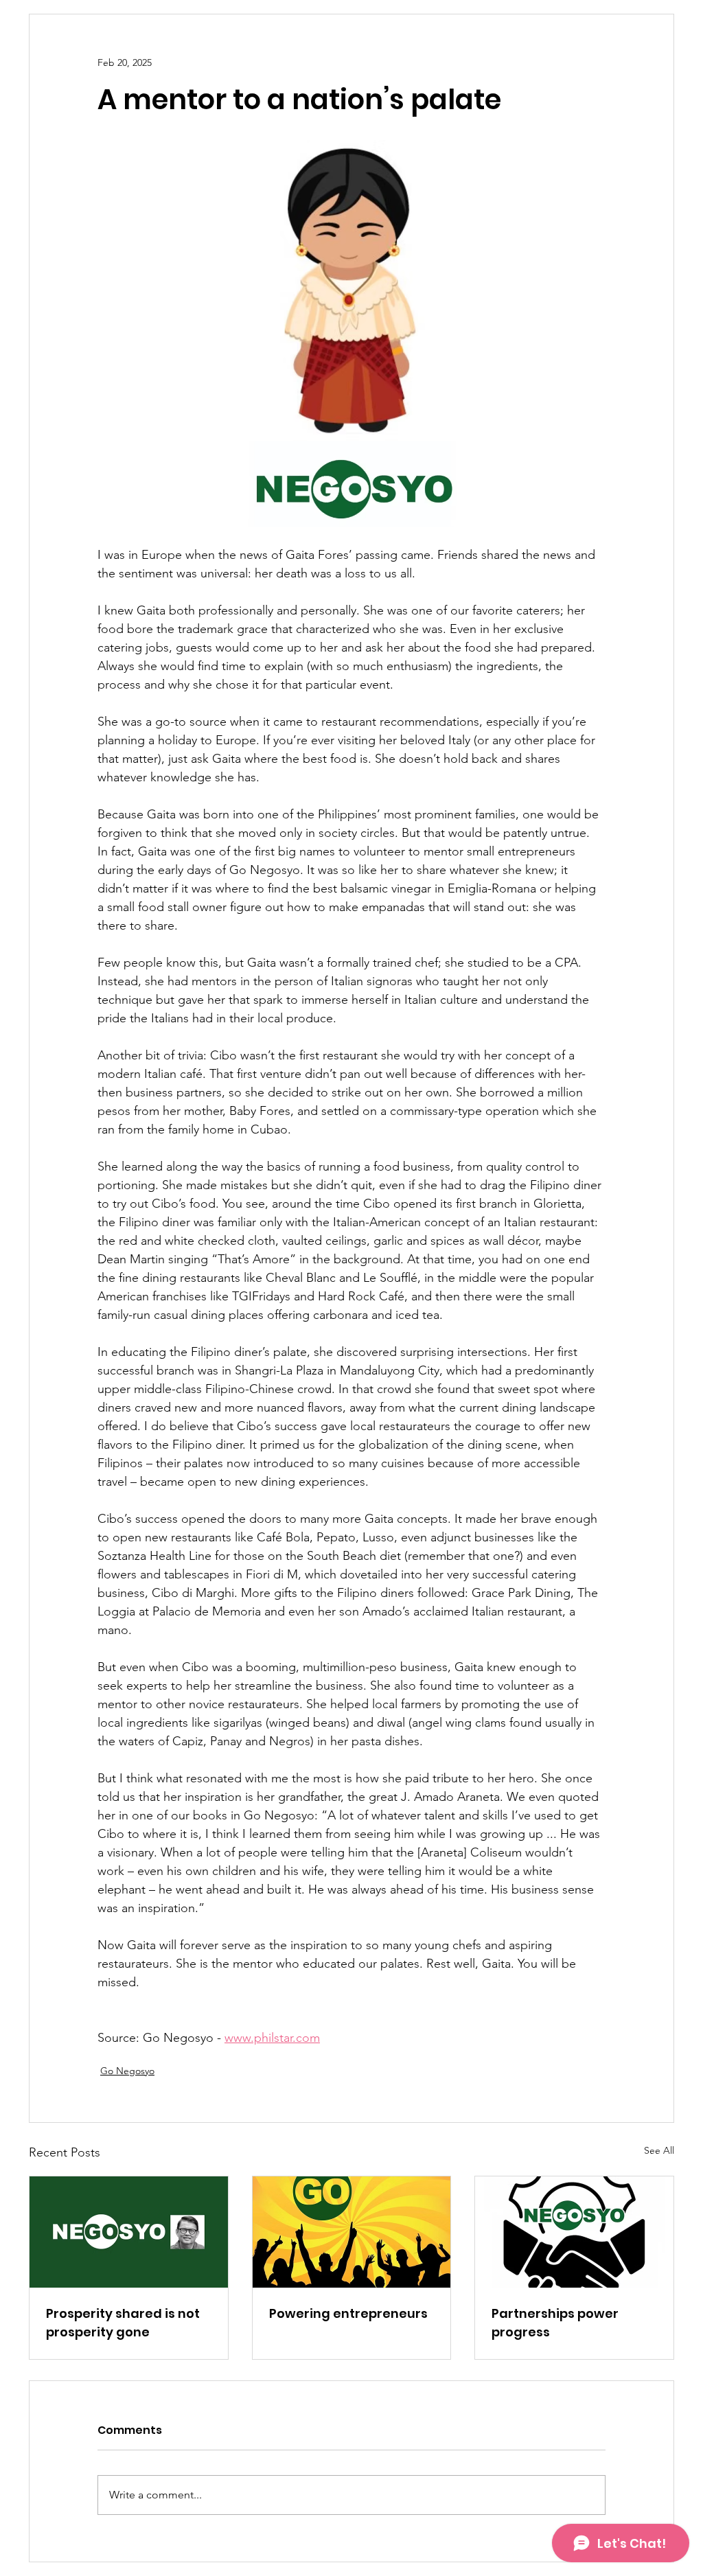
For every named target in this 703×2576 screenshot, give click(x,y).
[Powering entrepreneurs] (352, 2232)
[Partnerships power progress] (574, 2232)
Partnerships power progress (555, 2323)
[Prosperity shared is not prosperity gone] (129, 2232)
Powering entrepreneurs (348, 2313)
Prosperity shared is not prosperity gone (123, 2323)
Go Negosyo (127, 2071)
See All (659, 2150)
